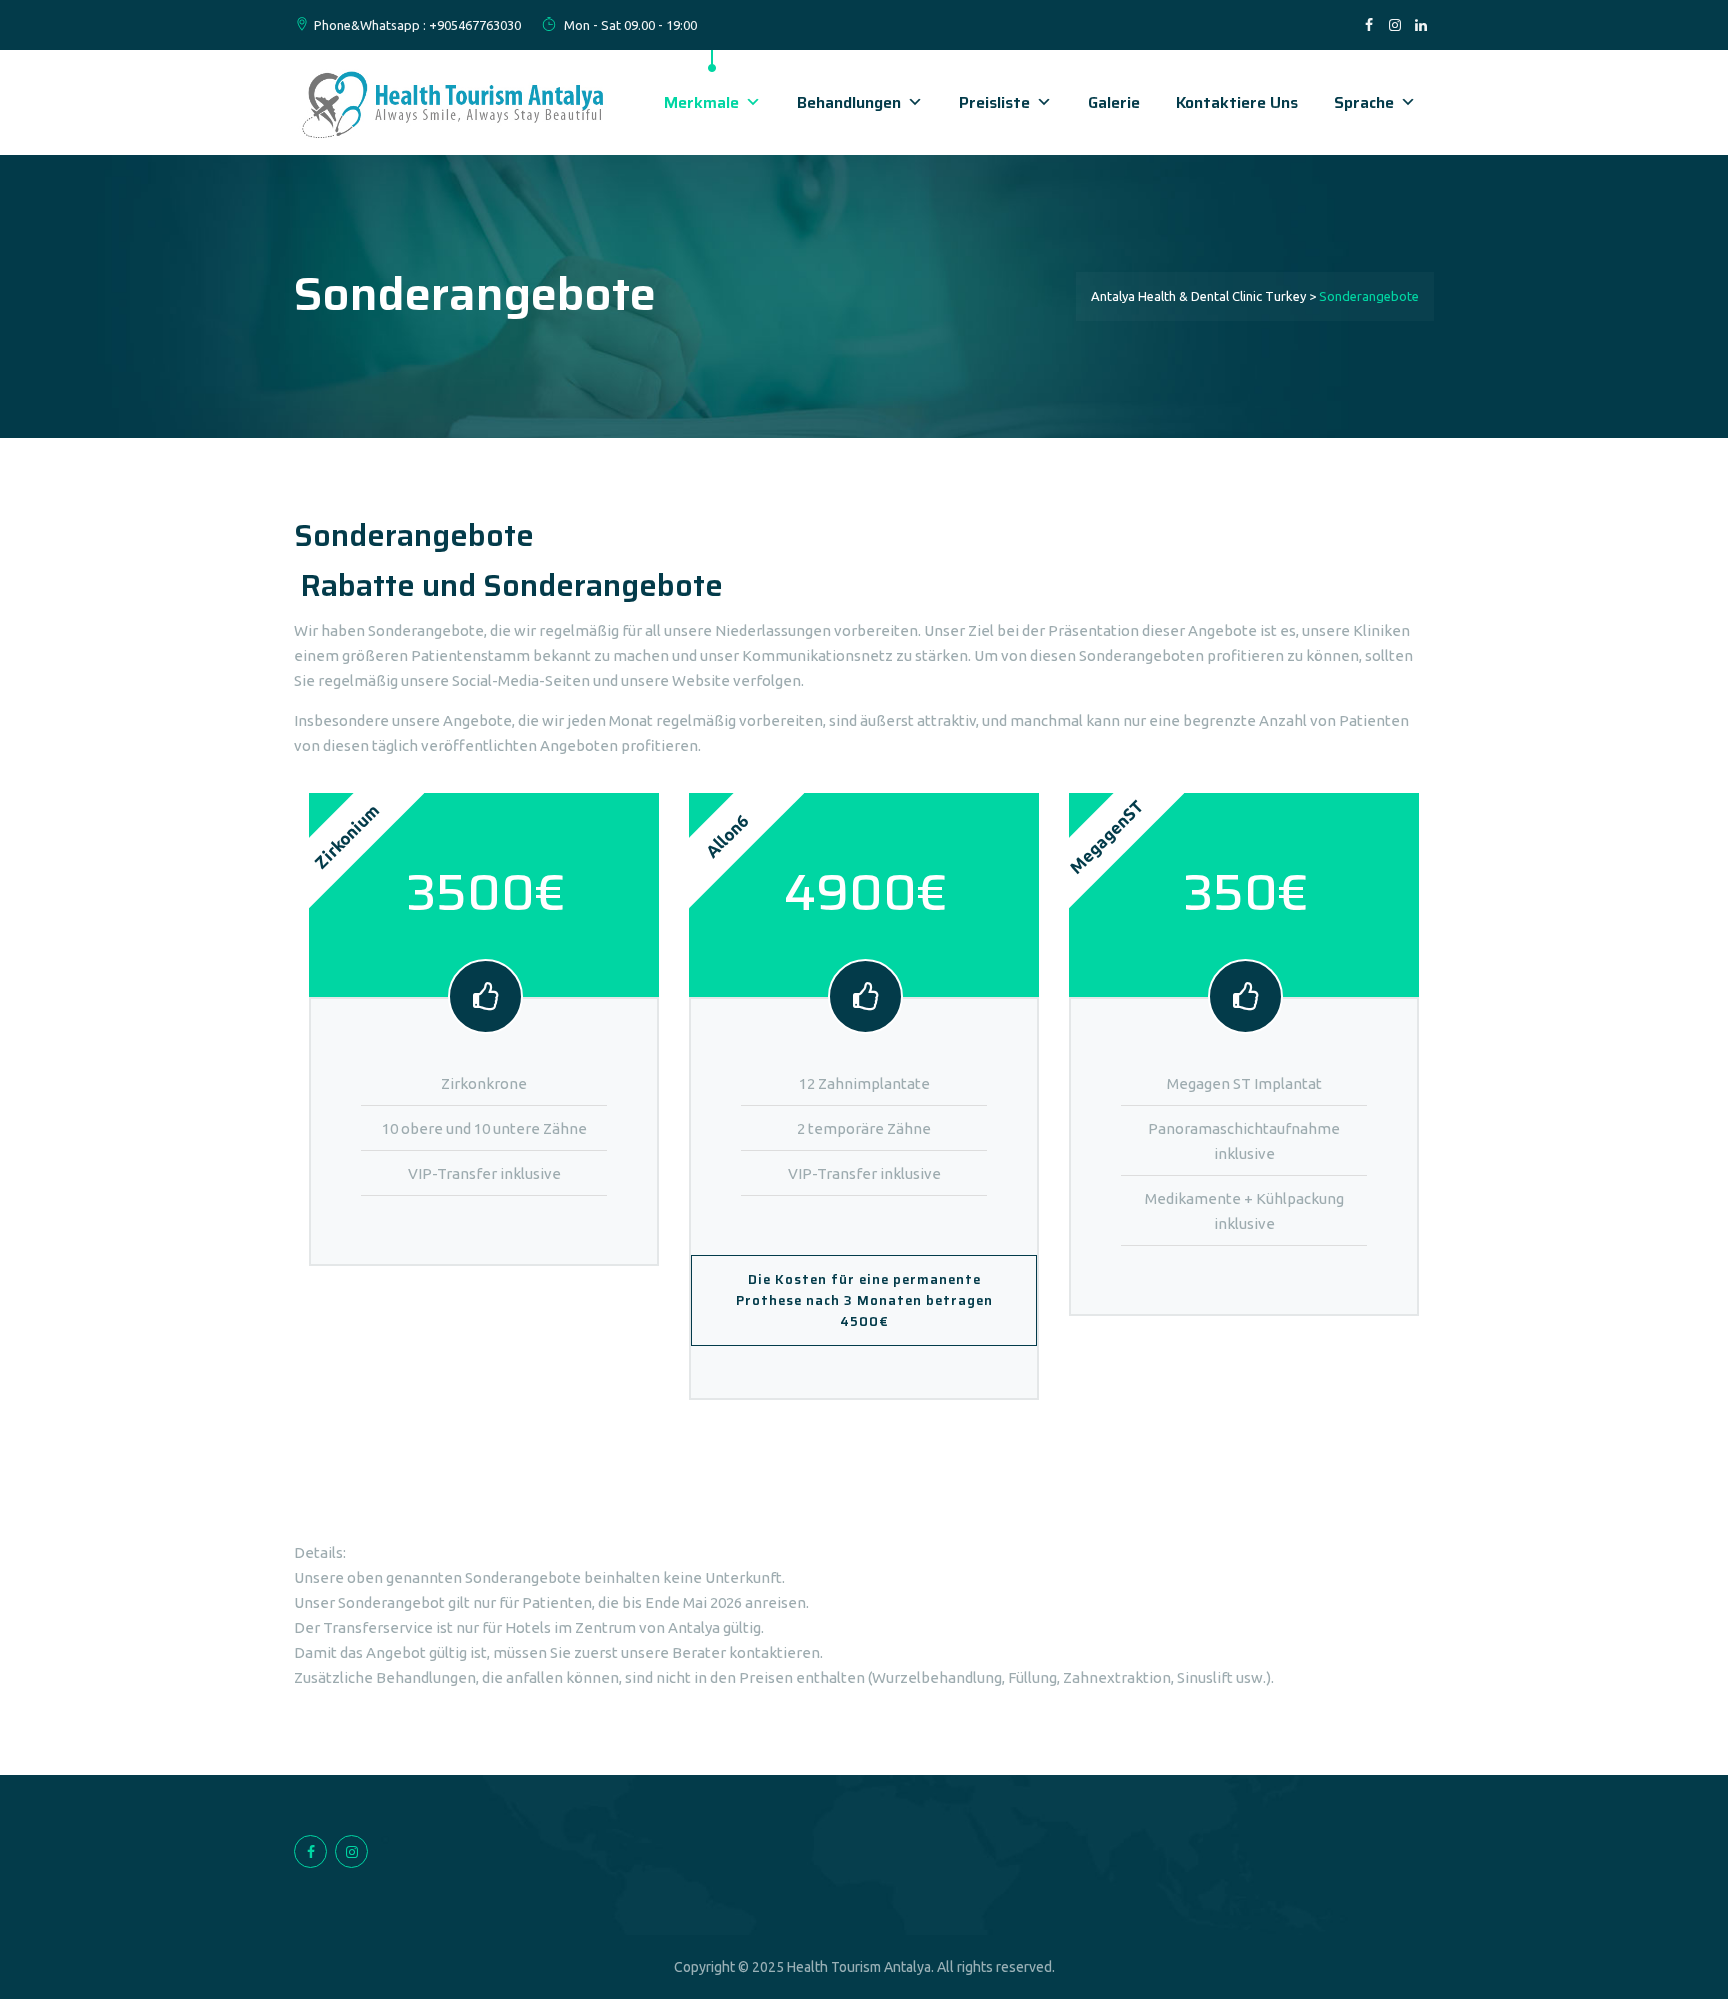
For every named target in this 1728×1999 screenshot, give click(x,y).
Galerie (1114, 102)
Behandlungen (849, 102)
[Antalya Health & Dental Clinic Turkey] (454, 102)
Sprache (1364, 102)
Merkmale (701, 102)
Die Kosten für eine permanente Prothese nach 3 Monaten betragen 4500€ (864, 1300)
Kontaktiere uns (1237, 102)
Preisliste (994, 102)
